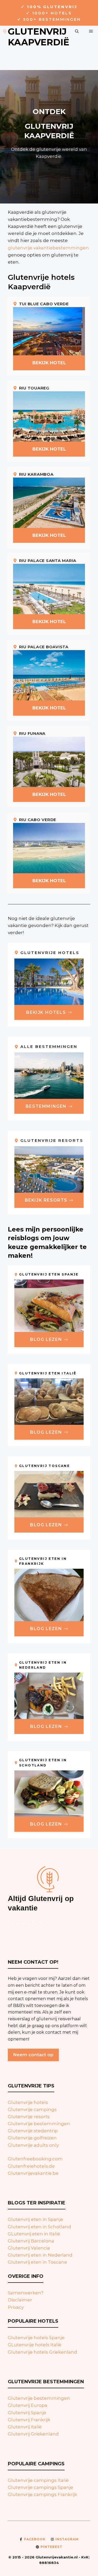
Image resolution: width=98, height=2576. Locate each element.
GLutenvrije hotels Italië (35, 2345)
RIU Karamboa (36, 474)
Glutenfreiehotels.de (31, 2166)
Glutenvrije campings (32, 2109)
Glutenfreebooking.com (35, 2159)
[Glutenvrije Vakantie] (5, 31)
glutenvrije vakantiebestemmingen (48, 248)
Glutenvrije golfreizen (32, 2138)
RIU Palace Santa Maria (48, 561)
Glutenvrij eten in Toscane (38, 2262)
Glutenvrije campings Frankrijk (42, 2494)
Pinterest (51, 2547)
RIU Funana (32, 733)
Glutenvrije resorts (29, 2117)
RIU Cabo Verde (38, 820)
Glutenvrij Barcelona (31, 2241)
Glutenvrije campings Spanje (41, 2487)
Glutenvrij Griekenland (33, 2434)
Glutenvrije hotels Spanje (36, 2338)
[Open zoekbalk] (77, 31)
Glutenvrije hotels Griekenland (42, 2352)
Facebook (35, 2539)
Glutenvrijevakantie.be (33, 2173)
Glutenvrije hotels (28, 2102)
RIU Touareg (34, 388)
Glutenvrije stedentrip (33, 2131)
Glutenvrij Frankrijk (29, 2420)
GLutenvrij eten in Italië (34, 2234)
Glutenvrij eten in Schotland (39, 2227)
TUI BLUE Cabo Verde (44, 304)
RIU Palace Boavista (44, 647)
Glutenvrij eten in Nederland (40, 2255)
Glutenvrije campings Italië (38, 2480)
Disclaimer (20, 2300)
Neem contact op (33, 2055)
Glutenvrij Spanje (27, 2413)
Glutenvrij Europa (28, 2405)
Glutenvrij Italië (25, 2427)
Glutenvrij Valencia (29, 2248)
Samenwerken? (26, 2293)
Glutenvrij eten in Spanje (36, 2219)
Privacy (16, 2307)
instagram (67, 2539)
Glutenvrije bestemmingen (39, 2124)
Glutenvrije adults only (33, 2145)
